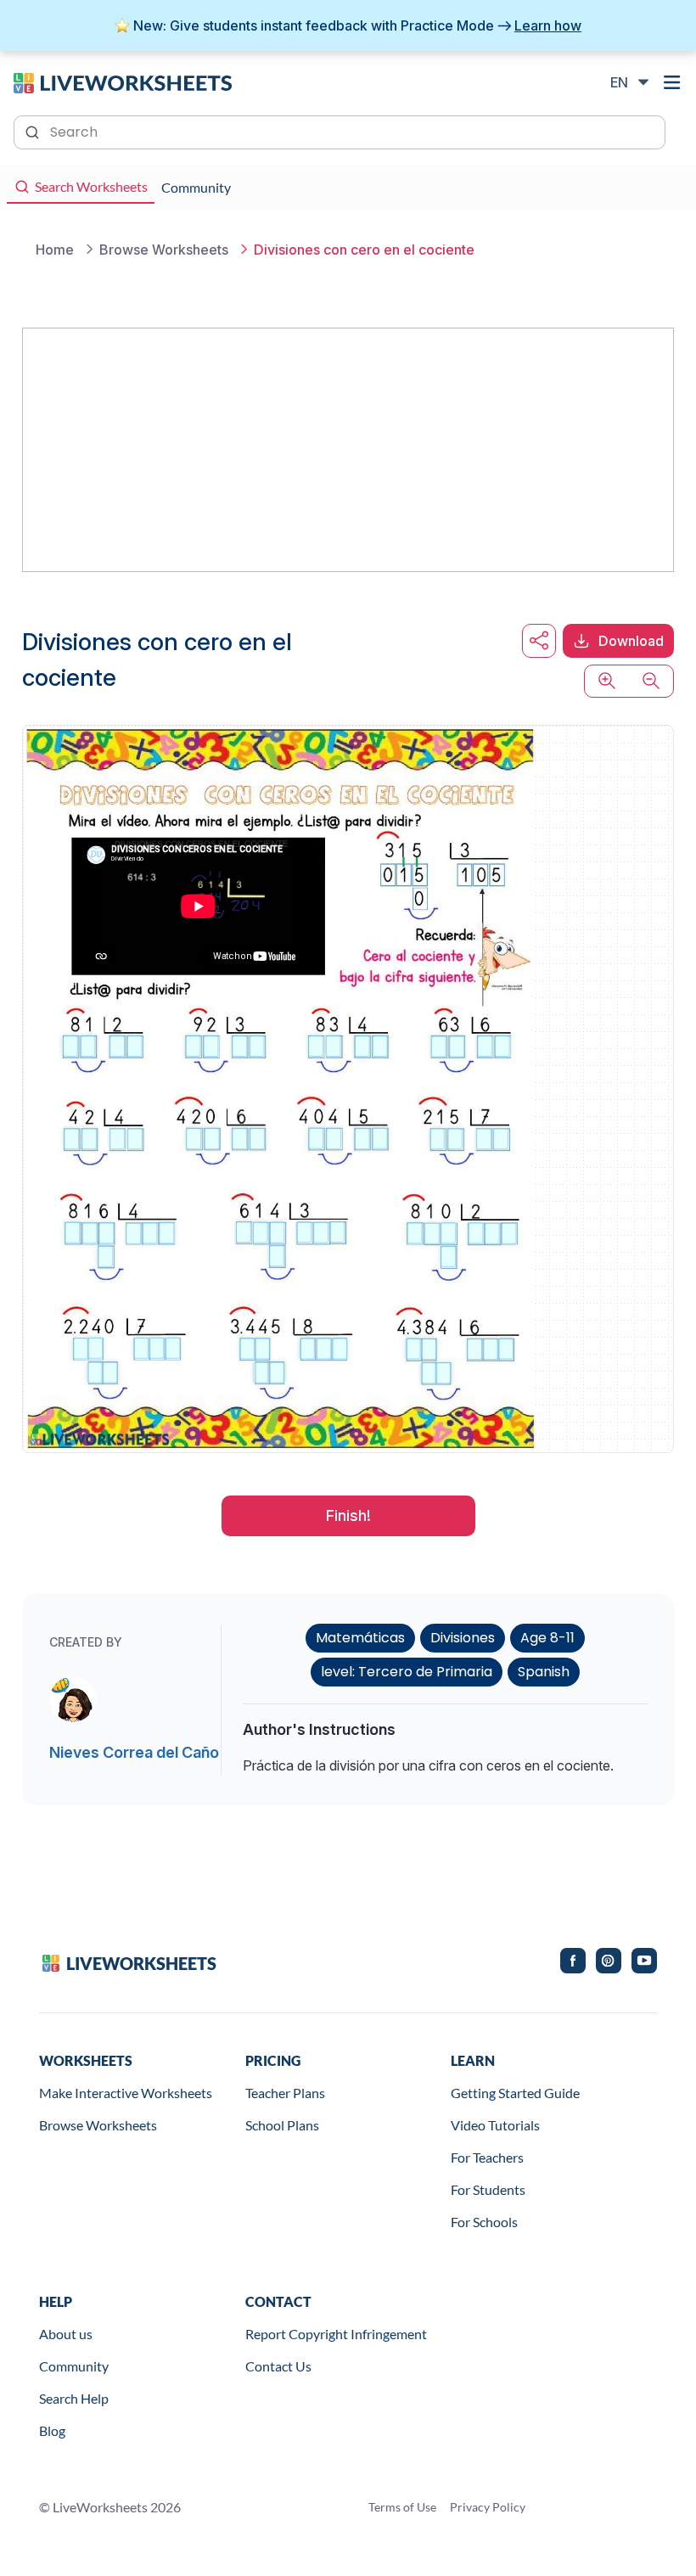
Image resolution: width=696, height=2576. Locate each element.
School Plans (282, 2125)
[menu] (672, 82)
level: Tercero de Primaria (407, 1672)
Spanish (544, 1672)
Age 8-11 (547, 1638)
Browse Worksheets (98, 2125)
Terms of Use (402, 2507)
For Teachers (487, 2157)
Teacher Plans (285, 2093)
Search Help (74, 2398)
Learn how (548, 25)
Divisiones (463, 1638)
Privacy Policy (488, 2507)
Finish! (348, 1515)
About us (66, 2334)
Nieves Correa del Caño (134, 1752)
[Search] (34, 131)
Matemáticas (360, 1638)
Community (74, 2366)
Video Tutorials (495, 2125)
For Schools (484, 2222)
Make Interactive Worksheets (126, 2093)
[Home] (123, 81)
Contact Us (278, 2366)
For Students (488, 2189)
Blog (52, 2430)
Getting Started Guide (515, 2093)
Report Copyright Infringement (336, 2334)
